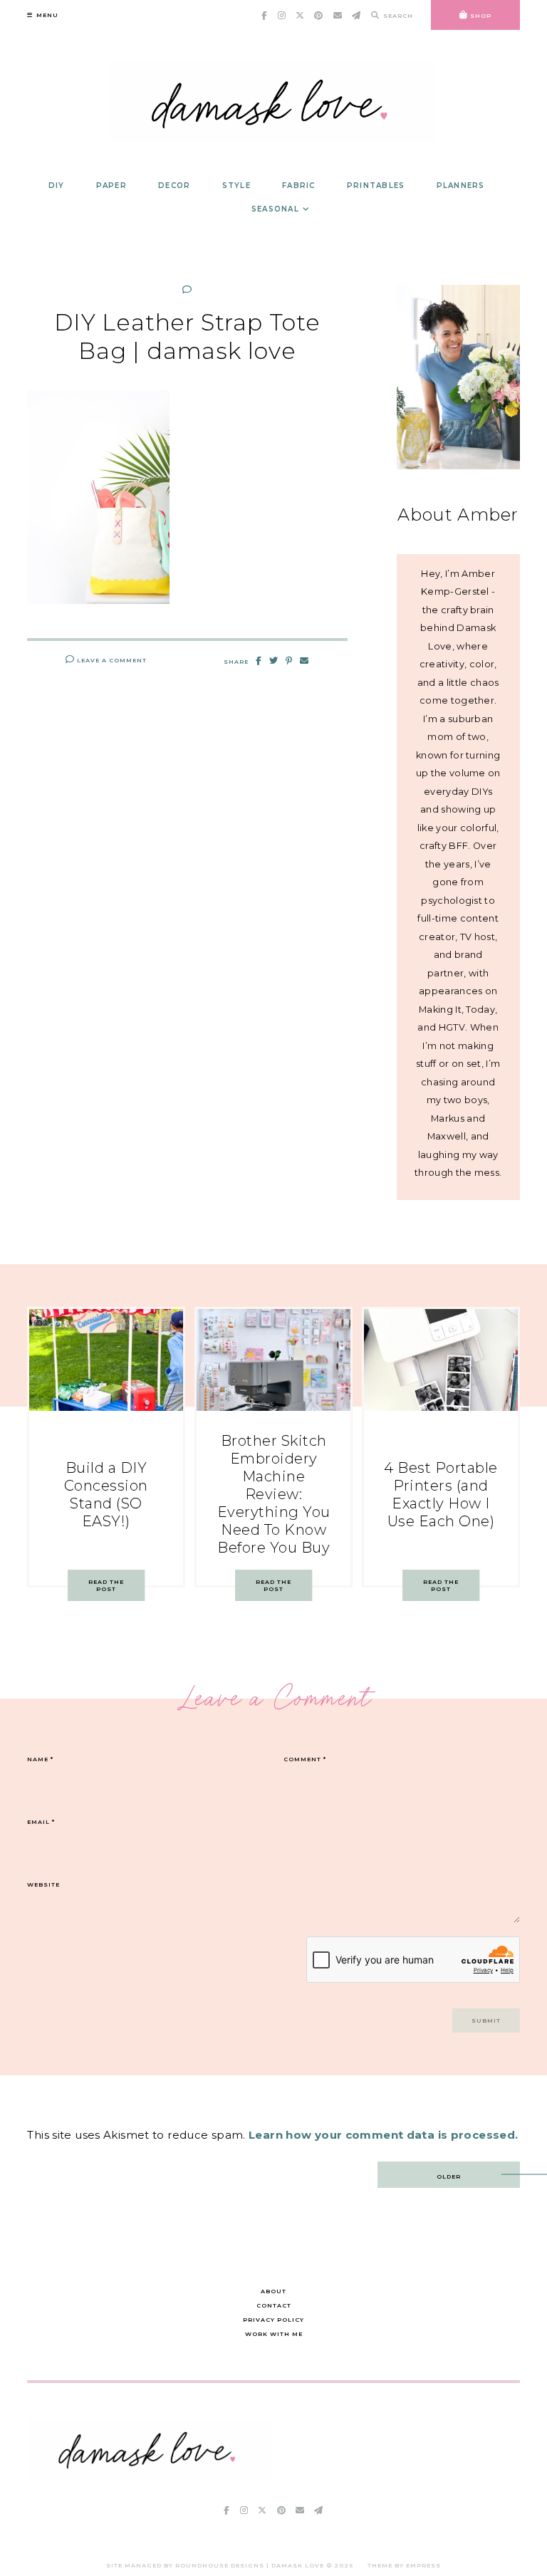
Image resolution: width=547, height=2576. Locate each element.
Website (43, 1884)
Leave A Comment (111, 660)
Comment (305, 1759)
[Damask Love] (150, 2475)
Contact (274, 2305)
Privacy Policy (273, 2320)
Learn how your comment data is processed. (383, 2135)
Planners (461, 186)
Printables (376, 186)
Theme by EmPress (404, 2565)
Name (40, 1759)
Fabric (299, 186)
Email (41, 1822)
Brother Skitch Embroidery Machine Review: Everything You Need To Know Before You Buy (274, 1494)
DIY (57, 186)
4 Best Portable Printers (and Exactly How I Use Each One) (441, 1495)
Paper (111, 186)
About (273, 2291)
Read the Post (106, 1585)
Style (236, 186)
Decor (174, 186)
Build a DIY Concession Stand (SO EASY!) (106, 1495)
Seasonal (275, 209)
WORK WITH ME (274, 2334)
